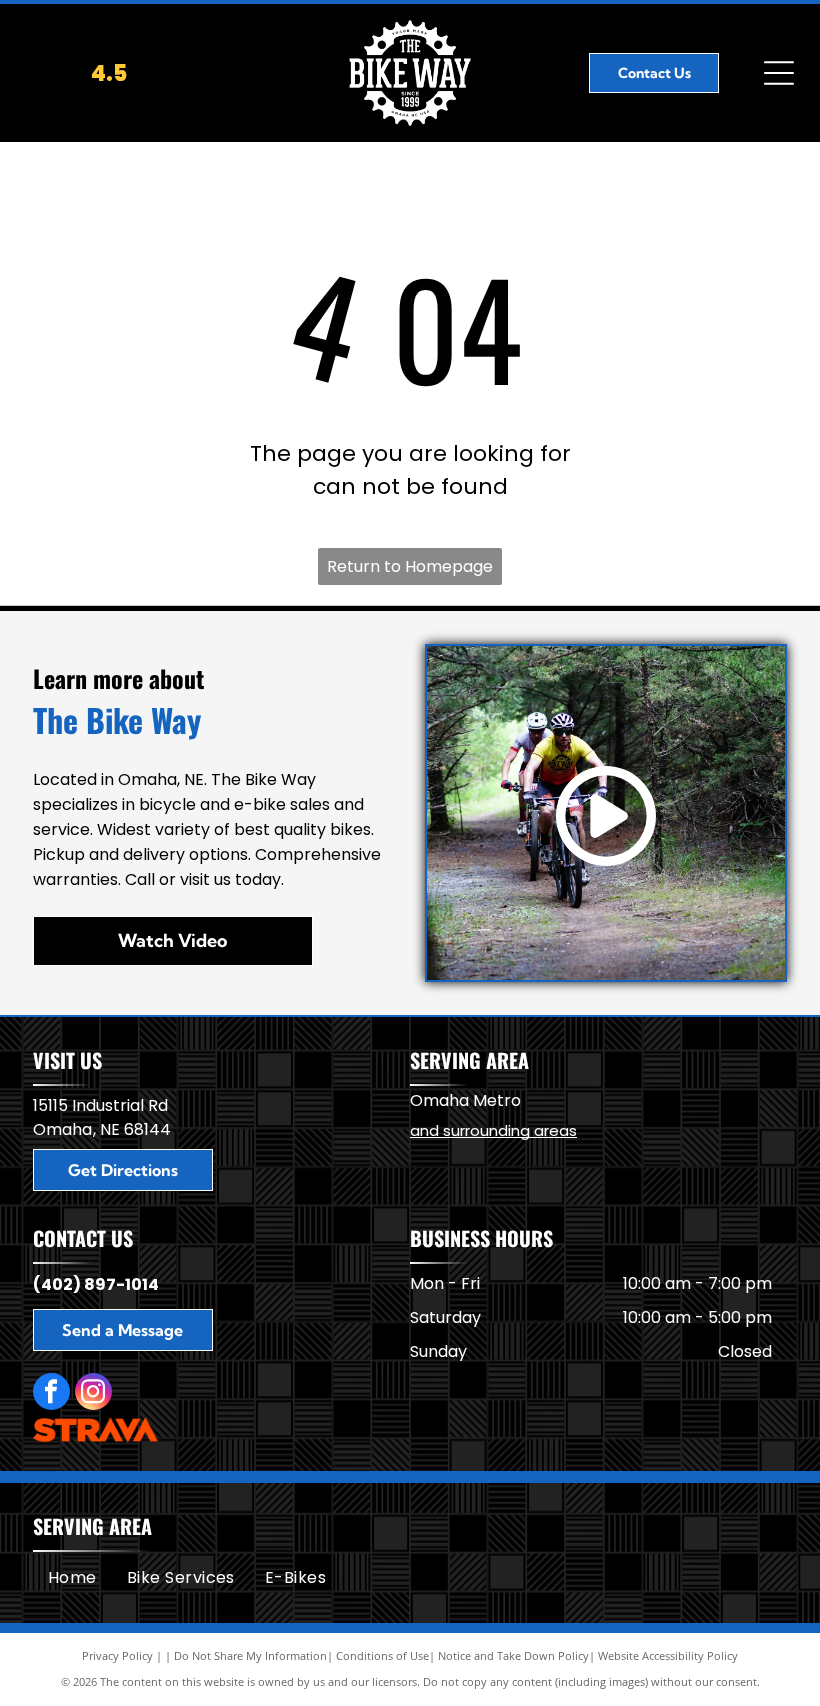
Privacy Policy (117, 1655)
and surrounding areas (493, 1130)
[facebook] (51, 1394)
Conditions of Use (382, 1655)
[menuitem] (72, 1577)
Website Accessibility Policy (668, 1655)
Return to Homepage (410, 566)
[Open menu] (779, 73)
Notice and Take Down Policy (513, 1655)
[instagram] (93, 1394)
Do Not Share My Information (250, 1655)
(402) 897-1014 (96, 1284)
